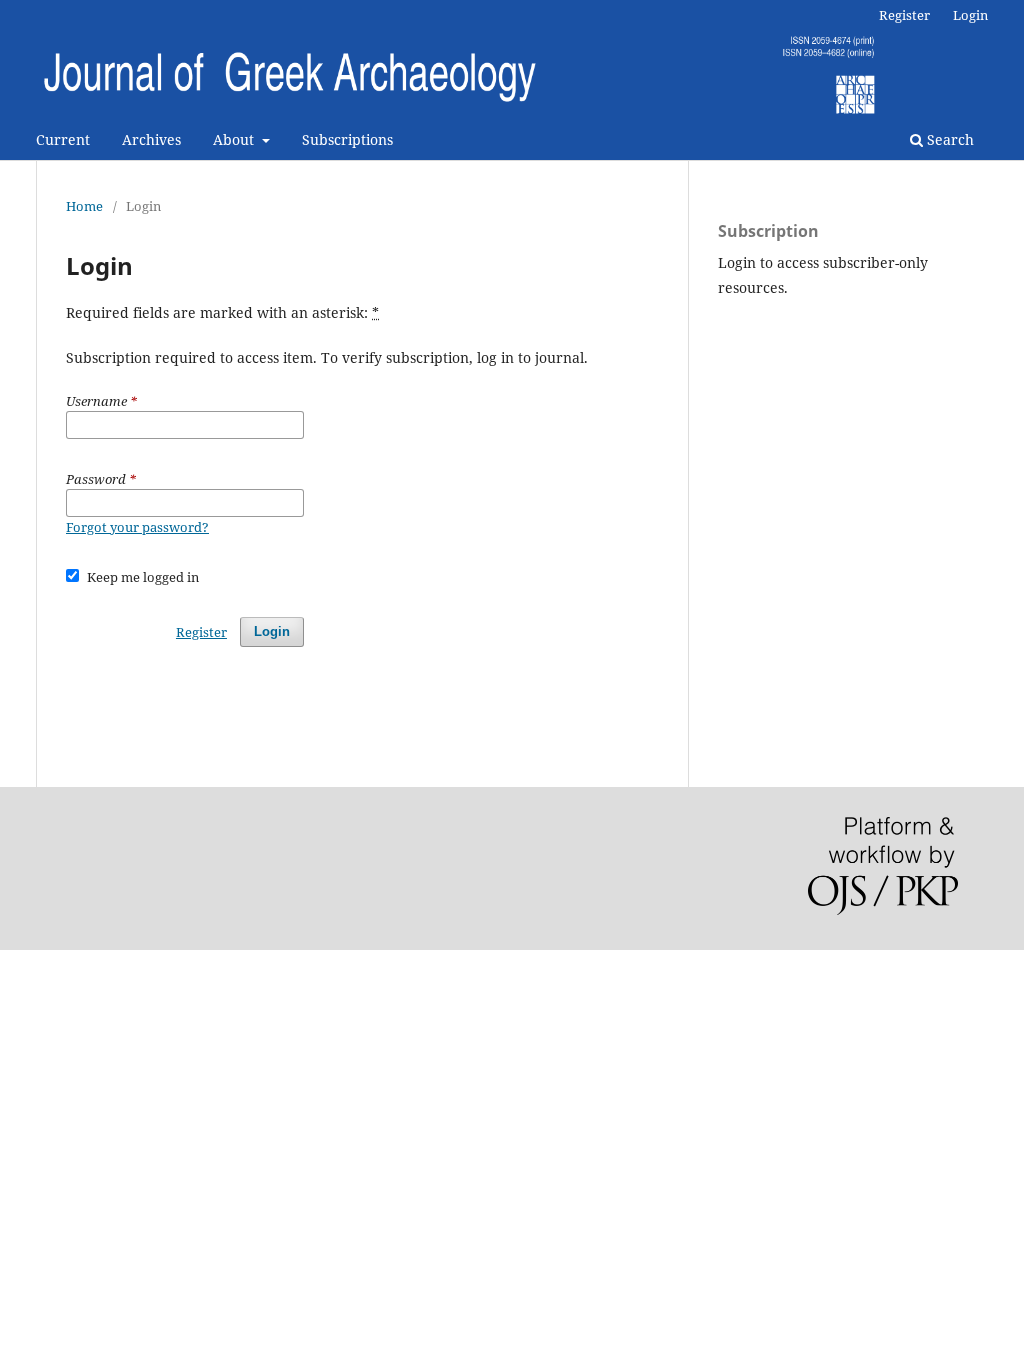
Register (904, 15)
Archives (151, 139)
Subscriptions (347, 139)
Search (948, 139)
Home (84, 206)
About (235, 139)
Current (63, 139)
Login (970, 15)
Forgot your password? (137, 527)
